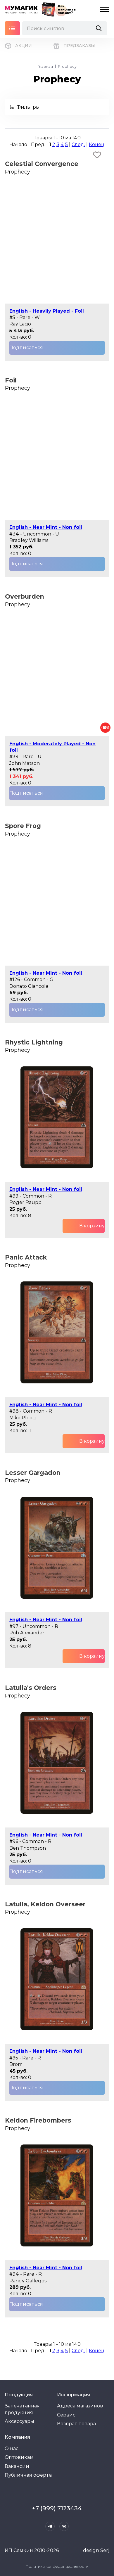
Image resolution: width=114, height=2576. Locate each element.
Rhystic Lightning (34, 1042)
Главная (45, 66)
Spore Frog (23, 826)
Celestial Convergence (42, 164)
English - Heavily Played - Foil (47, 311)
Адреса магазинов (80, 2406)
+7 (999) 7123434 (57, 2508)
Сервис (66, 2415)
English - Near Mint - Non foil (46, 527)
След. (78, 144)
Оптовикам (19, 2457)
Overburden (25, 596)
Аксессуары (19, 2421)
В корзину (92, 1226)
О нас (12, 2448)
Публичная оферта (28, 2475)
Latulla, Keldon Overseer (45, 1904)
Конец (97, 144)
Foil (11, 380)
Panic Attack (26, 1257)
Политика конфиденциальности (57, 2566)
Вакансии (17, 2466)
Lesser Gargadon (33, 1473)
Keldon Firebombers (38, 2120)
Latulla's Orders (31, 1688)
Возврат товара (76, 2424)
